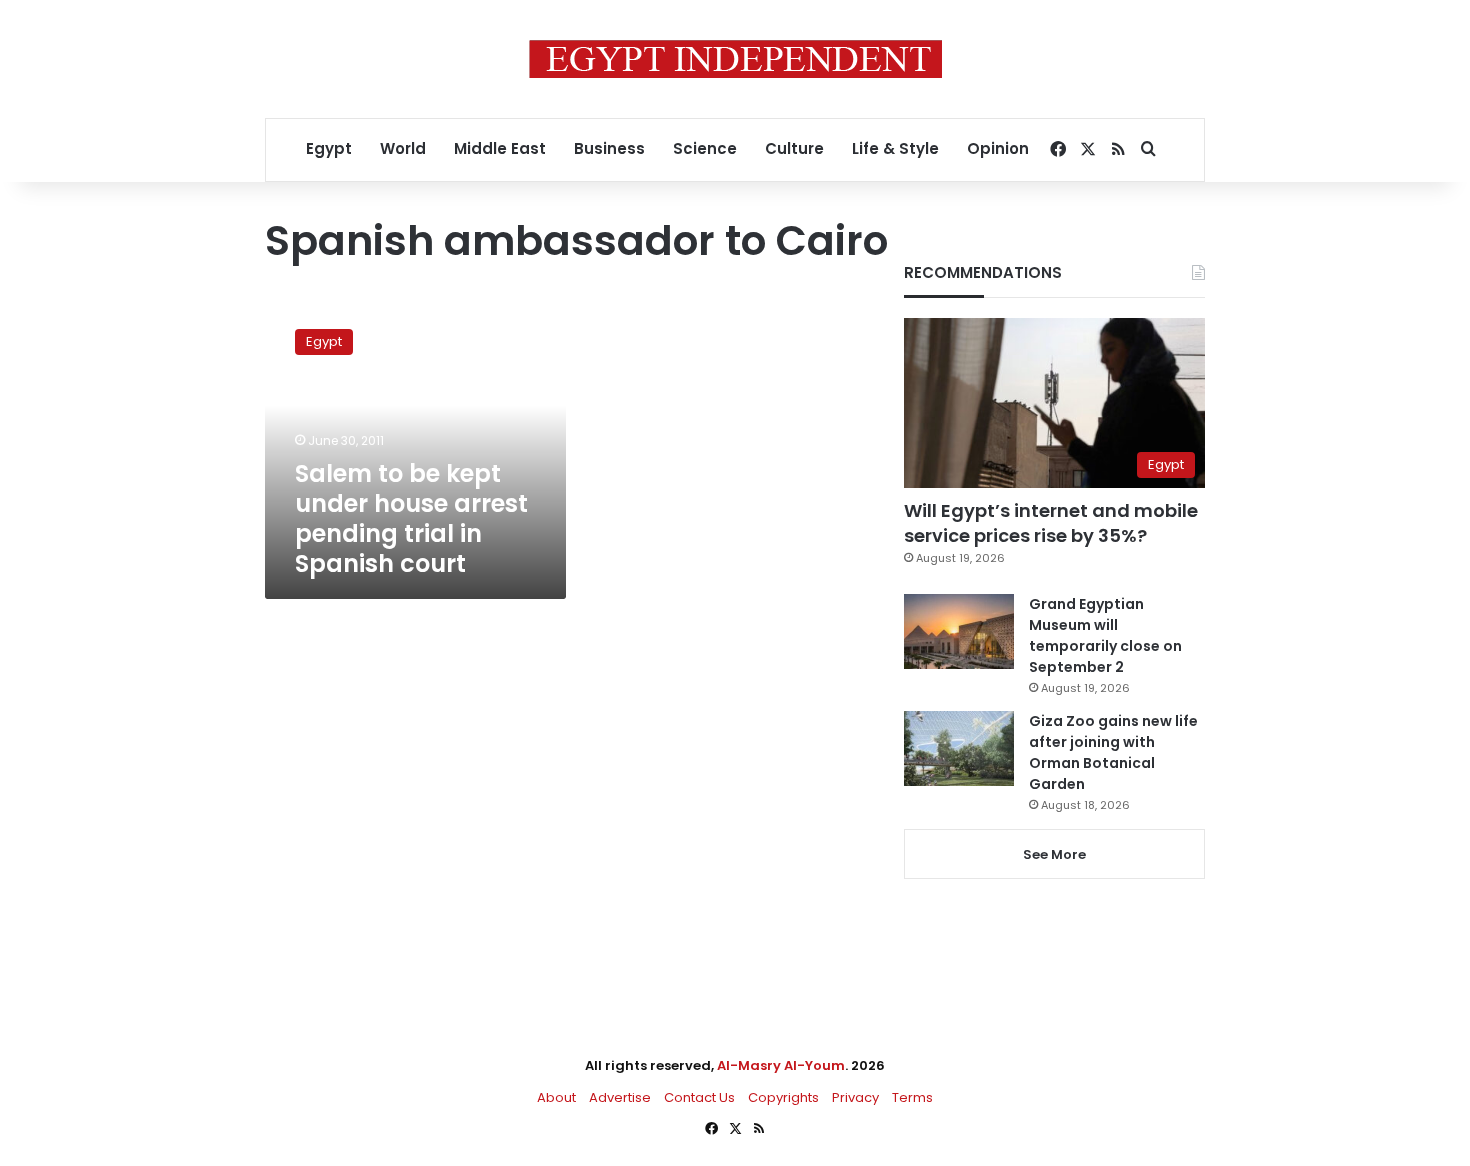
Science (705, 148)
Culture (794, 148)
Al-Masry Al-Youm (781, 1065)
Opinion (998, 148)
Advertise (620, 1097)
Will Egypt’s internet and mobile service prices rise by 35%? (1051, 523)
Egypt (329, 148)
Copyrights (783, 1097)
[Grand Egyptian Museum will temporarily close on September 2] (959, 631)
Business (609, 148)
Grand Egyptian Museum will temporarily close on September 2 (1105, 635)
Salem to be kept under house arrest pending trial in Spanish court (411, 518)
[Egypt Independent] (735, 59)
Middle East (500, 148)
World (403, 148)
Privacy (855, 1097)
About (556, 1097)
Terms (912, 1097)
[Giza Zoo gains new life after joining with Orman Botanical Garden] (959, 748)
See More (1054, 854)
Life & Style (895, 148)
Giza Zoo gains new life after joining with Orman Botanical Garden (1113, 752)
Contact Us (699, 1097)
